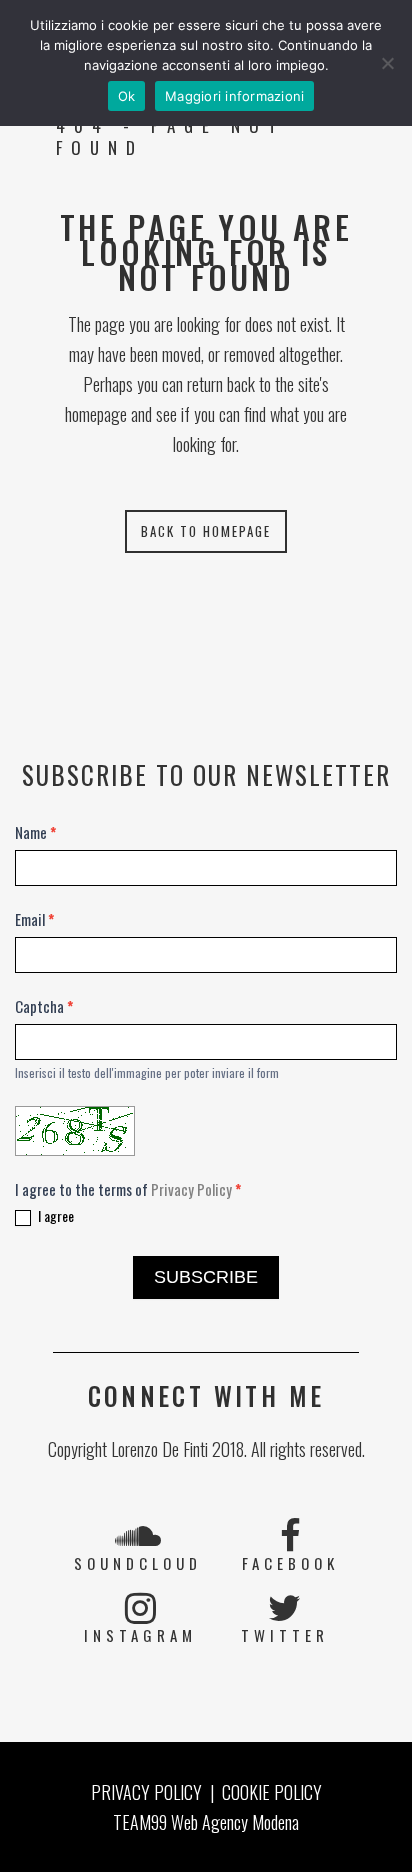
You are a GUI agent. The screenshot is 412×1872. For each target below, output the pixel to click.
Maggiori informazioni (234, 96)
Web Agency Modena (235, 1822)
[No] (387, 63)
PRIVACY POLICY (146, 1792)
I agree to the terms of (128, 1189)
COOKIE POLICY (272, 1792)
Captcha (44, 1006)
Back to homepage (206, 531)
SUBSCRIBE (206, 1277)
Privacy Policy (191, 1189)
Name (35, 832)
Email (34, 919)
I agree (54, 1216)
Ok (127, 96)
